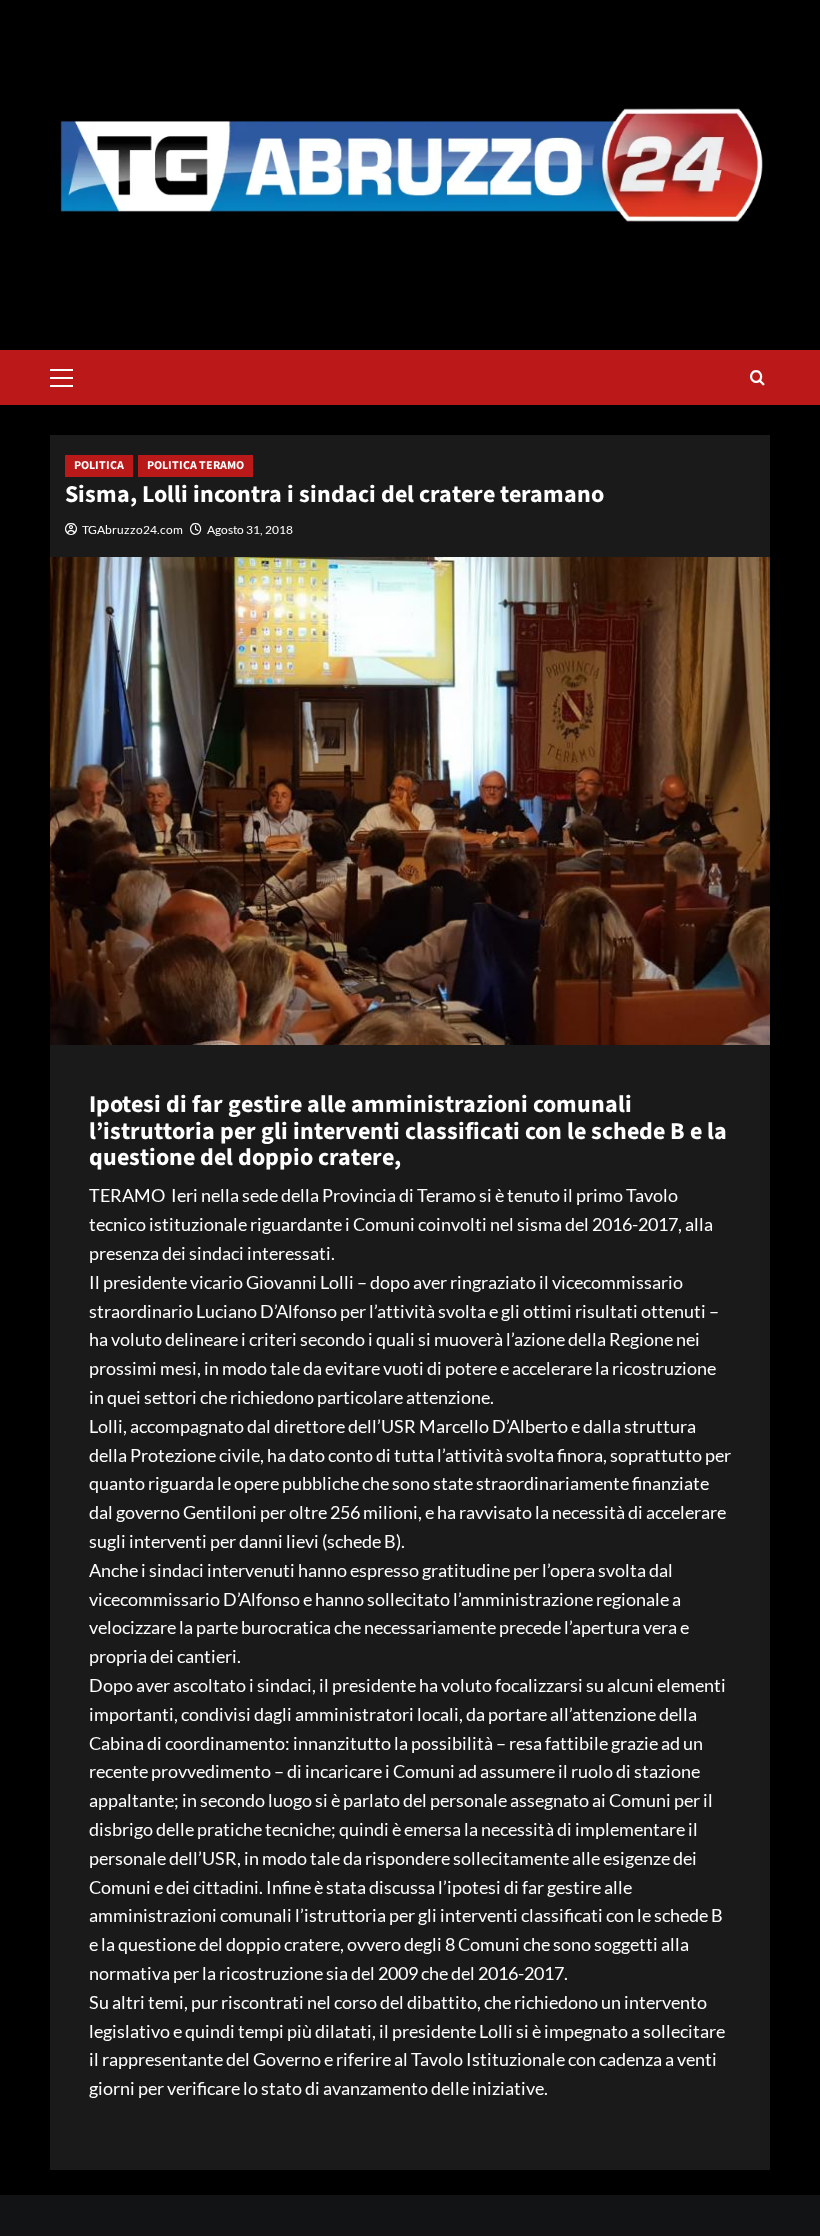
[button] (70, 375)
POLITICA (99, 465)
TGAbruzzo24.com (132, 529)
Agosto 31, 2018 (250, 529)
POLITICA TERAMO (195, 465)
